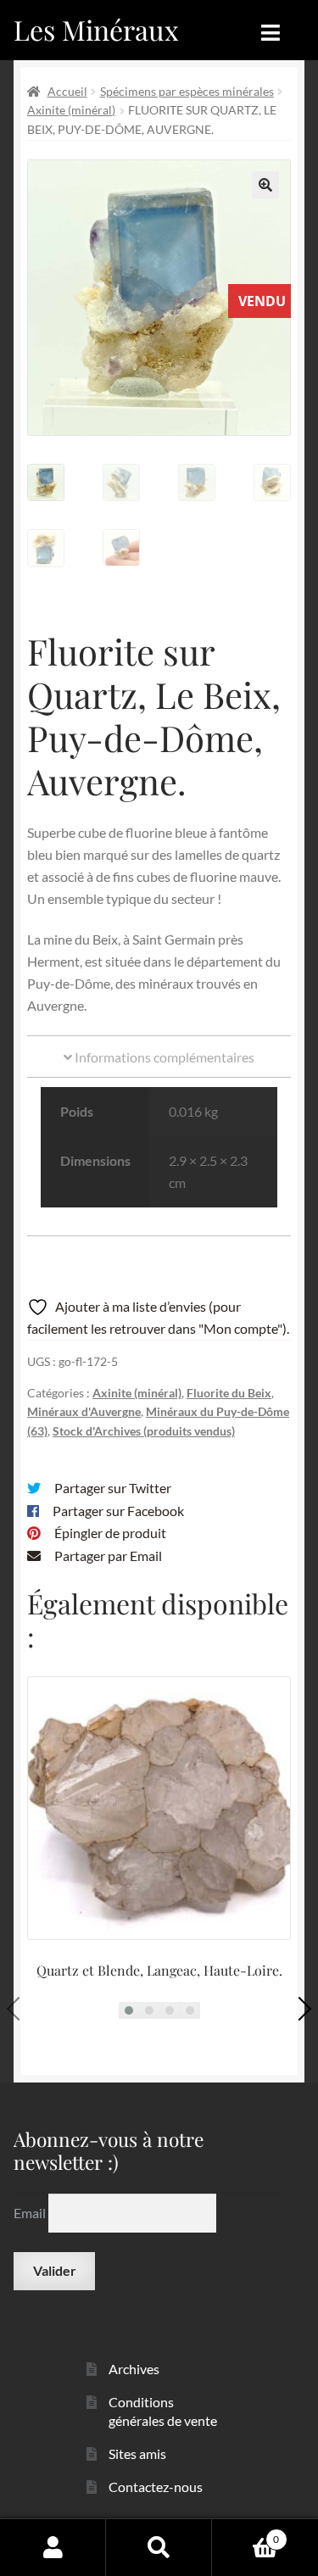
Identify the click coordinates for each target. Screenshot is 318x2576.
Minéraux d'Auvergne (84, 1411)
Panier (245, 2534)
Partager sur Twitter (113, 1488)
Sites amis (137, 2453)
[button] (265, 185)
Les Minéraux (96, 29)
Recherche (159, 2547)
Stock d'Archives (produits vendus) (144, 1431)
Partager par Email (108, 1556)
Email (31, 2213)
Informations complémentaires (163, 1057)
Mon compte (53, 2547)
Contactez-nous (156, 2487)
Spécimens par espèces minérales (187, 91)
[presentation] (19, 2009)
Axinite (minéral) (71, 110)
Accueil (67, 91)
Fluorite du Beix (229, 1393)
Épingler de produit (110, 1533)
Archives (134, 2369)
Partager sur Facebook (118, 1511)
